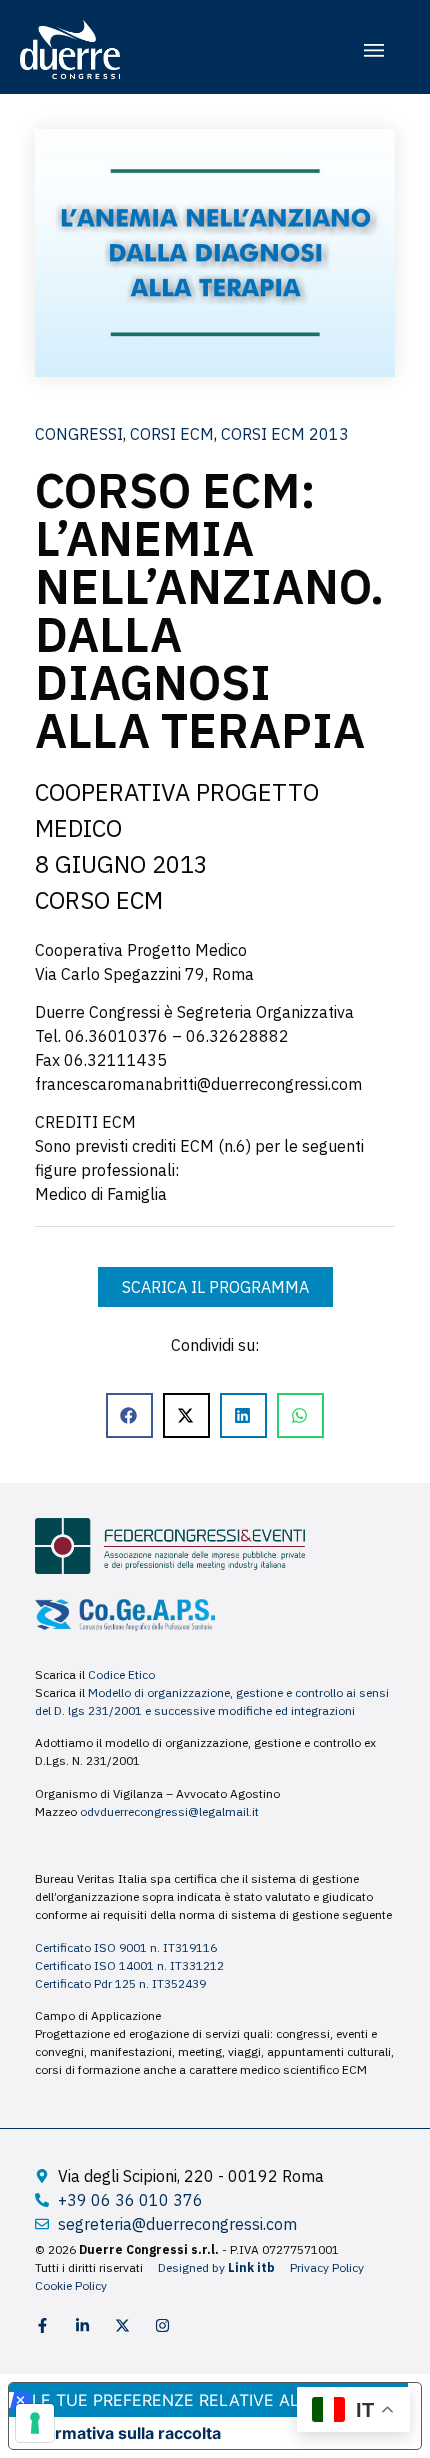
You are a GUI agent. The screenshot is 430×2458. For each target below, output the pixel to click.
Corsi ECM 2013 (285, 434)
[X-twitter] (122, 2325)
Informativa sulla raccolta (123, 2433)
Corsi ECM (172, 434)
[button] (374, 50)
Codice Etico (121, 1674)
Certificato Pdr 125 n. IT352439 (120, 1983)
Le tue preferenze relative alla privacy (212, 2400)
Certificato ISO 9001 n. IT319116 (126, 1947)
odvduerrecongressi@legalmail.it (169, 1811)
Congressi (79, 434)
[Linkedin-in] (82, 2325)
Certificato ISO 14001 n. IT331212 (129, 1965)
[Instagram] (162, 2325)
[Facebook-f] (42, 2325)
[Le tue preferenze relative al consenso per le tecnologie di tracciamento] (35, 2423)
